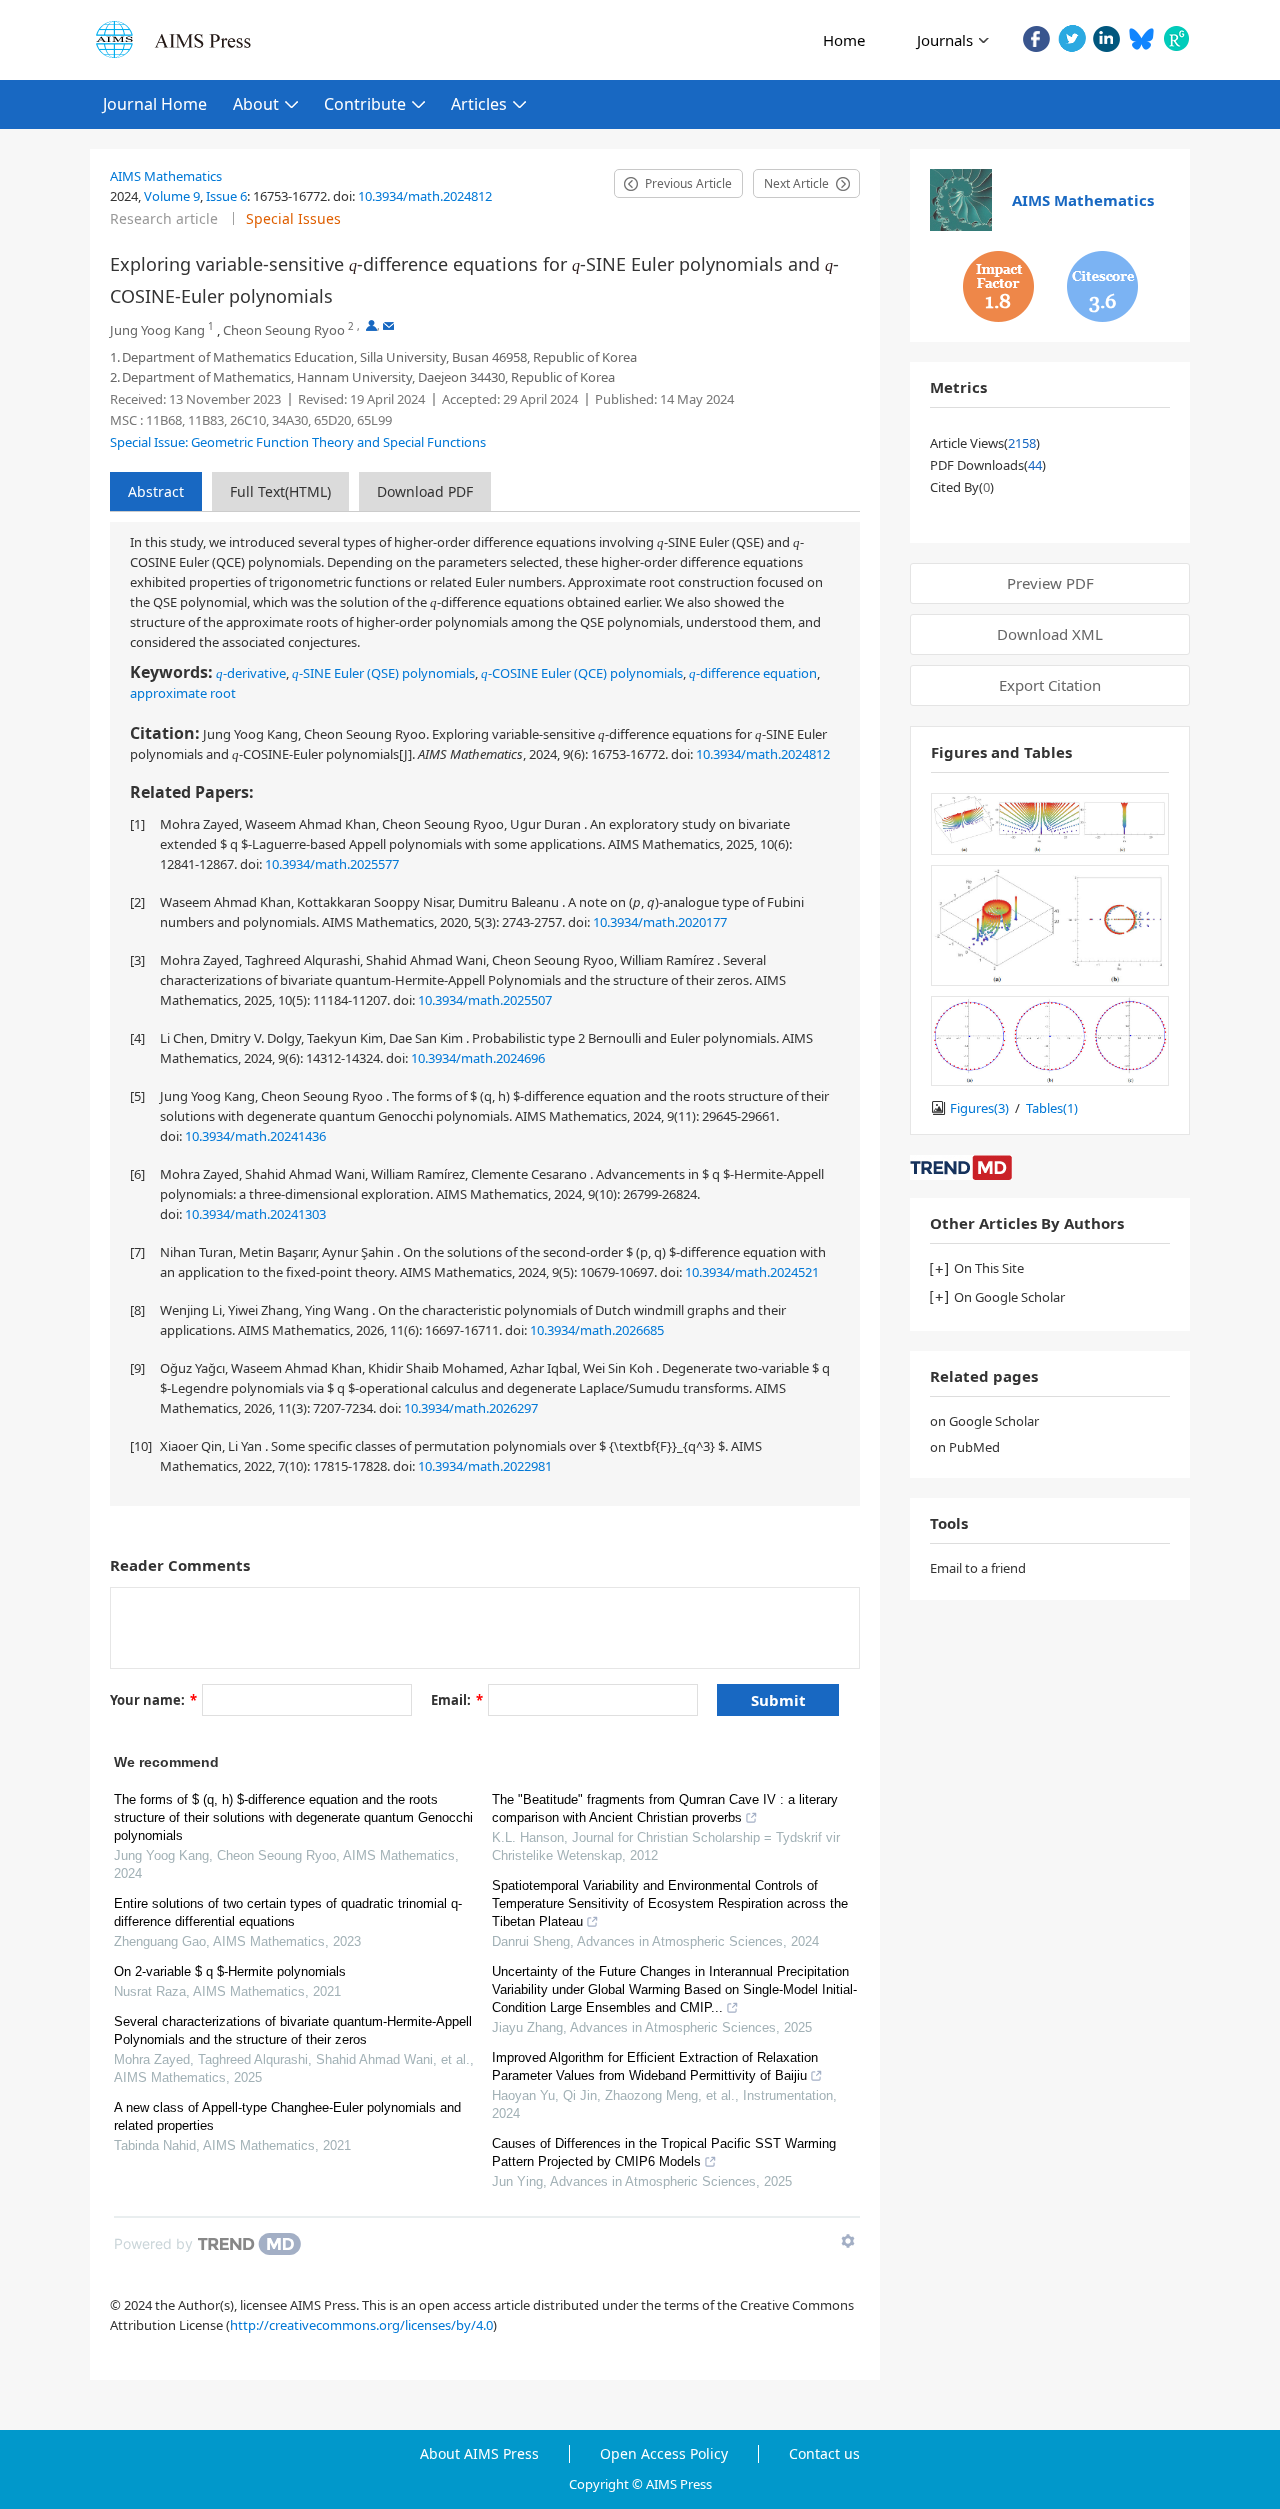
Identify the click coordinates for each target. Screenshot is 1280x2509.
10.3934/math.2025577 (332, 864)
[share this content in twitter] (1071, 38)
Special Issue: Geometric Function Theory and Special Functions (298, 442)
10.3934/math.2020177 (660, 922)
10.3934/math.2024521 (752, 1272)
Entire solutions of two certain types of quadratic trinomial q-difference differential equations (288, 1912)
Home (844, 40)
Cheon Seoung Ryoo (284, 330)
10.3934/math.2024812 (425, 196)
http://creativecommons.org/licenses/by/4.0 (361, 2325)
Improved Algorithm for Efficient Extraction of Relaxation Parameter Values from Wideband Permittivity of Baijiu (655, 2066)
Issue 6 (226, 196)
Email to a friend (978, 1568)
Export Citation (1050, 685)
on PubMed (965, 1447)
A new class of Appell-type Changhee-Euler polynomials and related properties (287, 2116)
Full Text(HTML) (280, 491)
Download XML (1050, 634)
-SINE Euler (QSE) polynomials (383, 673)
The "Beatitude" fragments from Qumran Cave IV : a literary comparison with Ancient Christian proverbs (665, 1808)
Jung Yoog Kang (157, 330)
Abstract (156, 491)
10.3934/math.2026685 (597, 1330)
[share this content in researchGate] (1176, 38)
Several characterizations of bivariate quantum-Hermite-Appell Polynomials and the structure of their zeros (293, 2030)
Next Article (796, 183)
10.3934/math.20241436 (255, 1136)
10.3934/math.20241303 (255, 1214)
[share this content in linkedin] (1106, 38)
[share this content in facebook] (1036, 38)
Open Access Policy (664, 2454)
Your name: (153, 1700)
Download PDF (425, 491)
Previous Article (688, 183)
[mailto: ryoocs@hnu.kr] (388, 325)
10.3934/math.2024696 (478, 1058)
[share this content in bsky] (1141, 38)
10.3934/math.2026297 (471, 1408)
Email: (457, 1700)
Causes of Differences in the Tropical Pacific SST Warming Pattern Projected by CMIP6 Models (664, 2152)
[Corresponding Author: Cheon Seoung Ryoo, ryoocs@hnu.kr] (371, 325)
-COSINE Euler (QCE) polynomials (582, 673)
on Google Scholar (984, 1421)
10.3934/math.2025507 (485, 1000)
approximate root (183, 693)
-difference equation (753, 673)
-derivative (251, 673)
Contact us (824, 2454)
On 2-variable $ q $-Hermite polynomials (230, 1971)
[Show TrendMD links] (848, 2241)
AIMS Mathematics (166, 176)
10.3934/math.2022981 (485, 1466)
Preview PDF (1050, 583)
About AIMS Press (479, 2454)
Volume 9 (172, 196)
